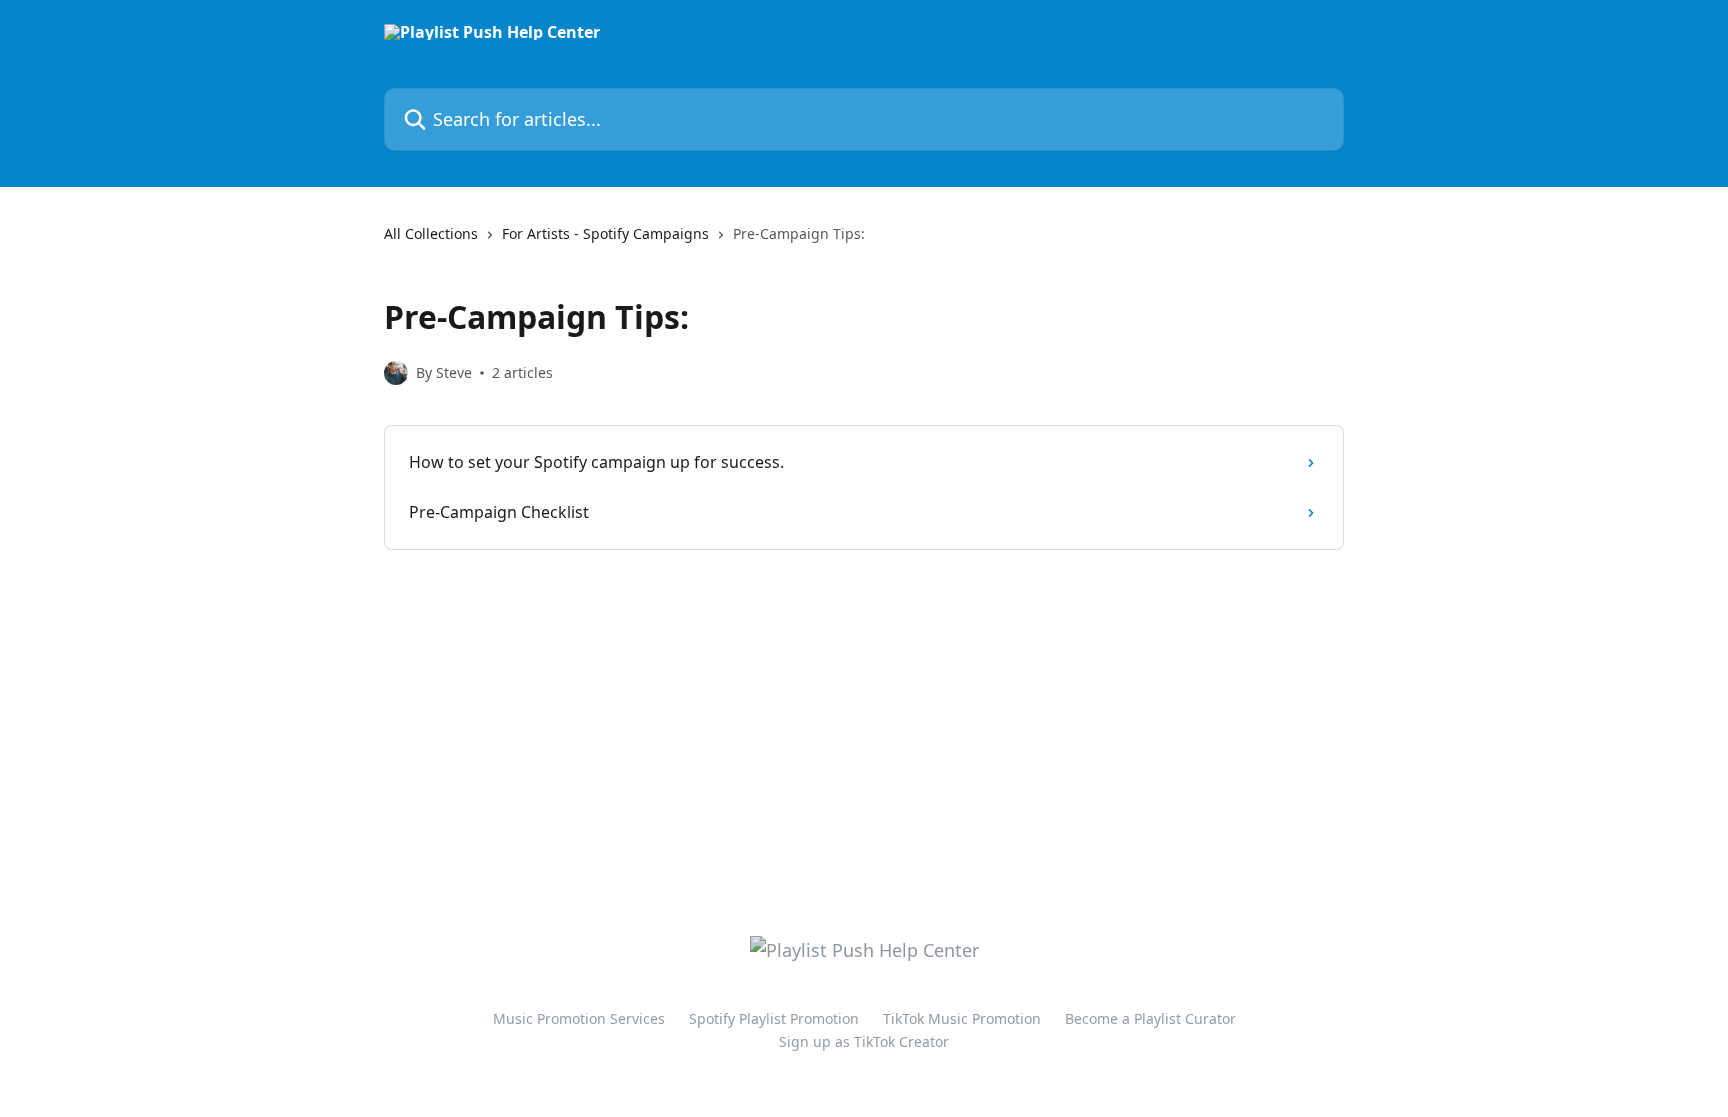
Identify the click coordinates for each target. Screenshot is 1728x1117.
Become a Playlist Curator (1150, 1018)
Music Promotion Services (579, 1018)
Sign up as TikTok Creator (864, 1041)
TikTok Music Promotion (962, 1018)
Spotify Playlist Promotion (774, 1018)
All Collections (431, 233)
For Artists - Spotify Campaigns (605, 233)
